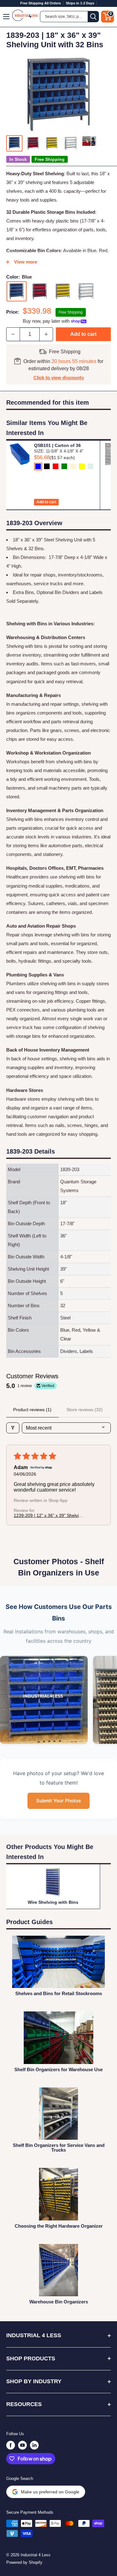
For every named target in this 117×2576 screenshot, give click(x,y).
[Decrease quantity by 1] (13, 334)
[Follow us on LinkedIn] (34, 2445)
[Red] (40, 291)
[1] (44, 1700)
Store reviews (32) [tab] (85, 1410)
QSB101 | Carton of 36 (57, 445)
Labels (96, 592)
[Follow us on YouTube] (22, 2445)
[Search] (93, 17)
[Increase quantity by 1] (46, 334)
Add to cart (83, 334)
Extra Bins (23, 592)
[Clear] (86, 291)
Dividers (71, 592)
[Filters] (13, 1428)
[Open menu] (7, 17)
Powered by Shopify (24, 2562)
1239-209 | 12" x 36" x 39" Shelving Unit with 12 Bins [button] (49, 1515)
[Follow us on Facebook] (11, 2445)
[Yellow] (63, 291)
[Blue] (17, 291)
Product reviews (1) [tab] (32, 1410)
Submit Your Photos (58, 1801)
